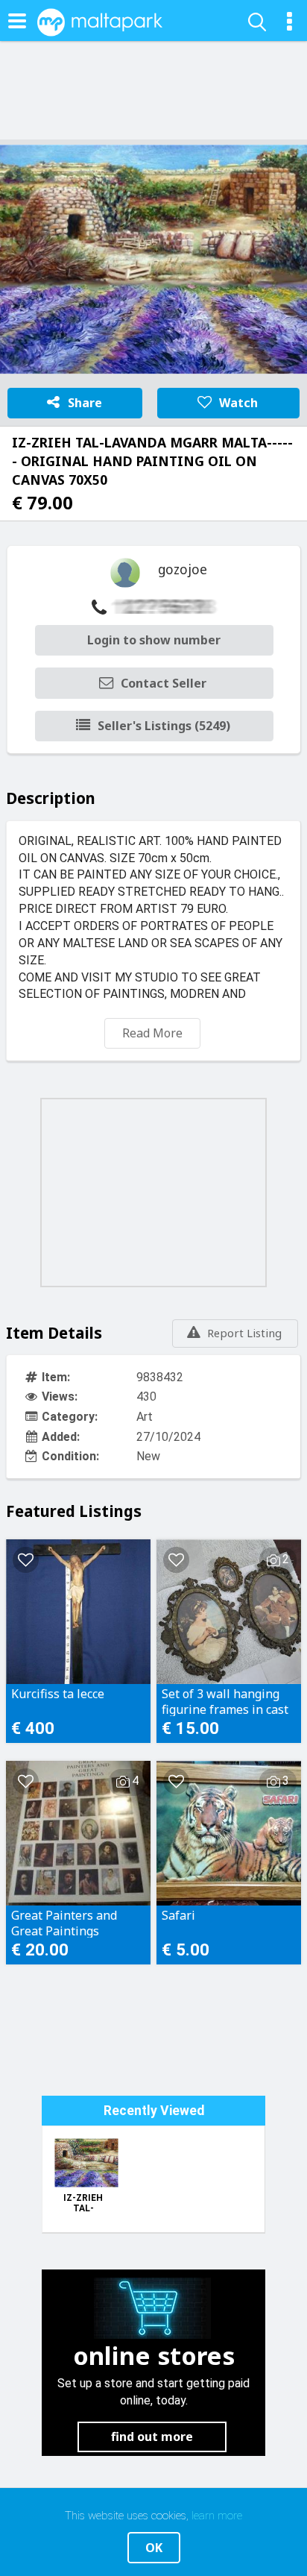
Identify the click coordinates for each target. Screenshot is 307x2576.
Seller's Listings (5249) (164, 726)
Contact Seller (164, 683)
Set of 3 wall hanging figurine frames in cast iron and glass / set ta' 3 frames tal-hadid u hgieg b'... (228, 1701)
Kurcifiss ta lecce (58, 1694)
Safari (178, 1916)
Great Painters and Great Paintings (64, 1923)
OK (154, 2548)
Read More (152, 1033)
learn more (217, 2516)
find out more (152, 2437)
